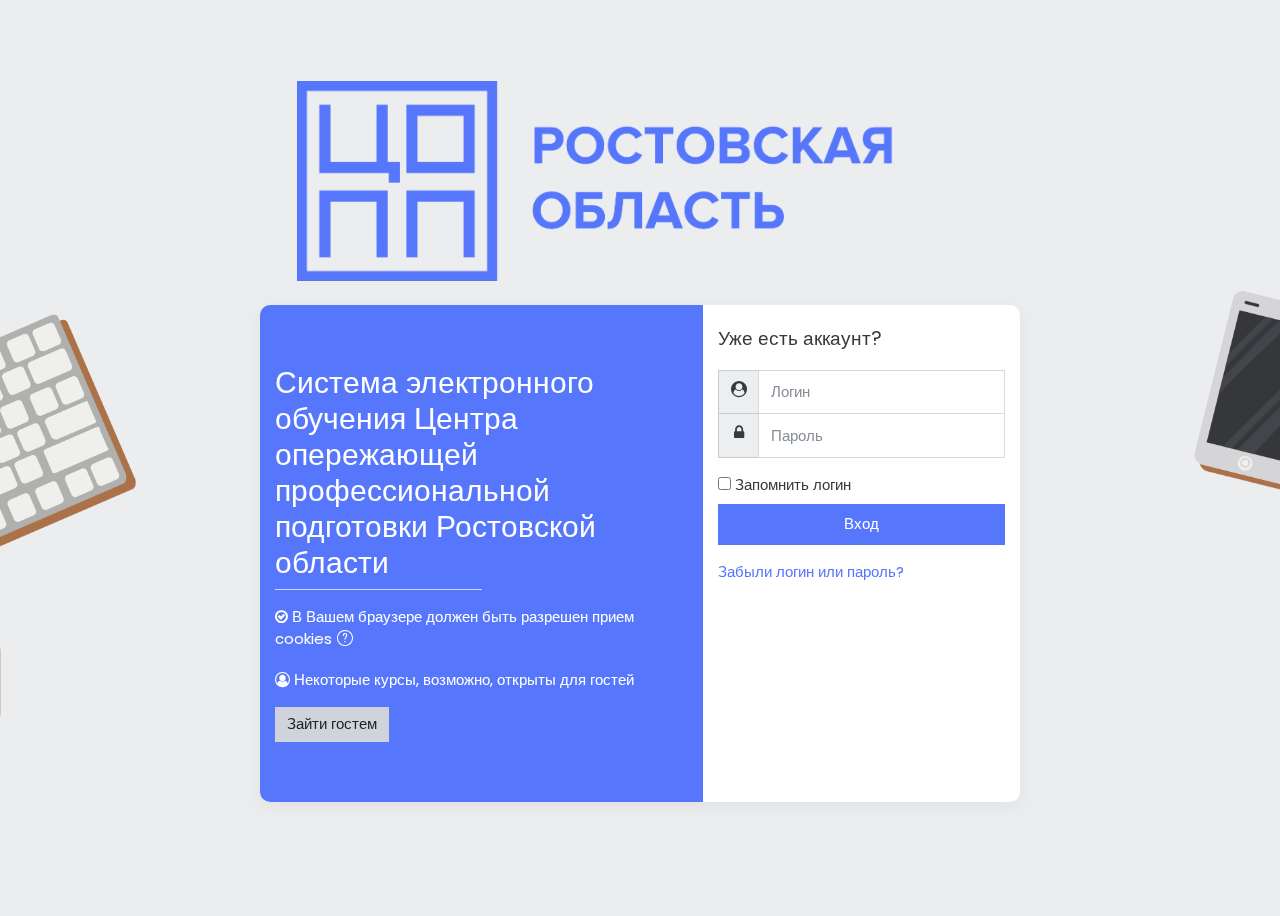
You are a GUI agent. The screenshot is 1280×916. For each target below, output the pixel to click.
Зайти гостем (332, 723)
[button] (349, 640)
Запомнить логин (793, 484)
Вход (861, 523)
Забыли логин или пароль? (811, 571)
